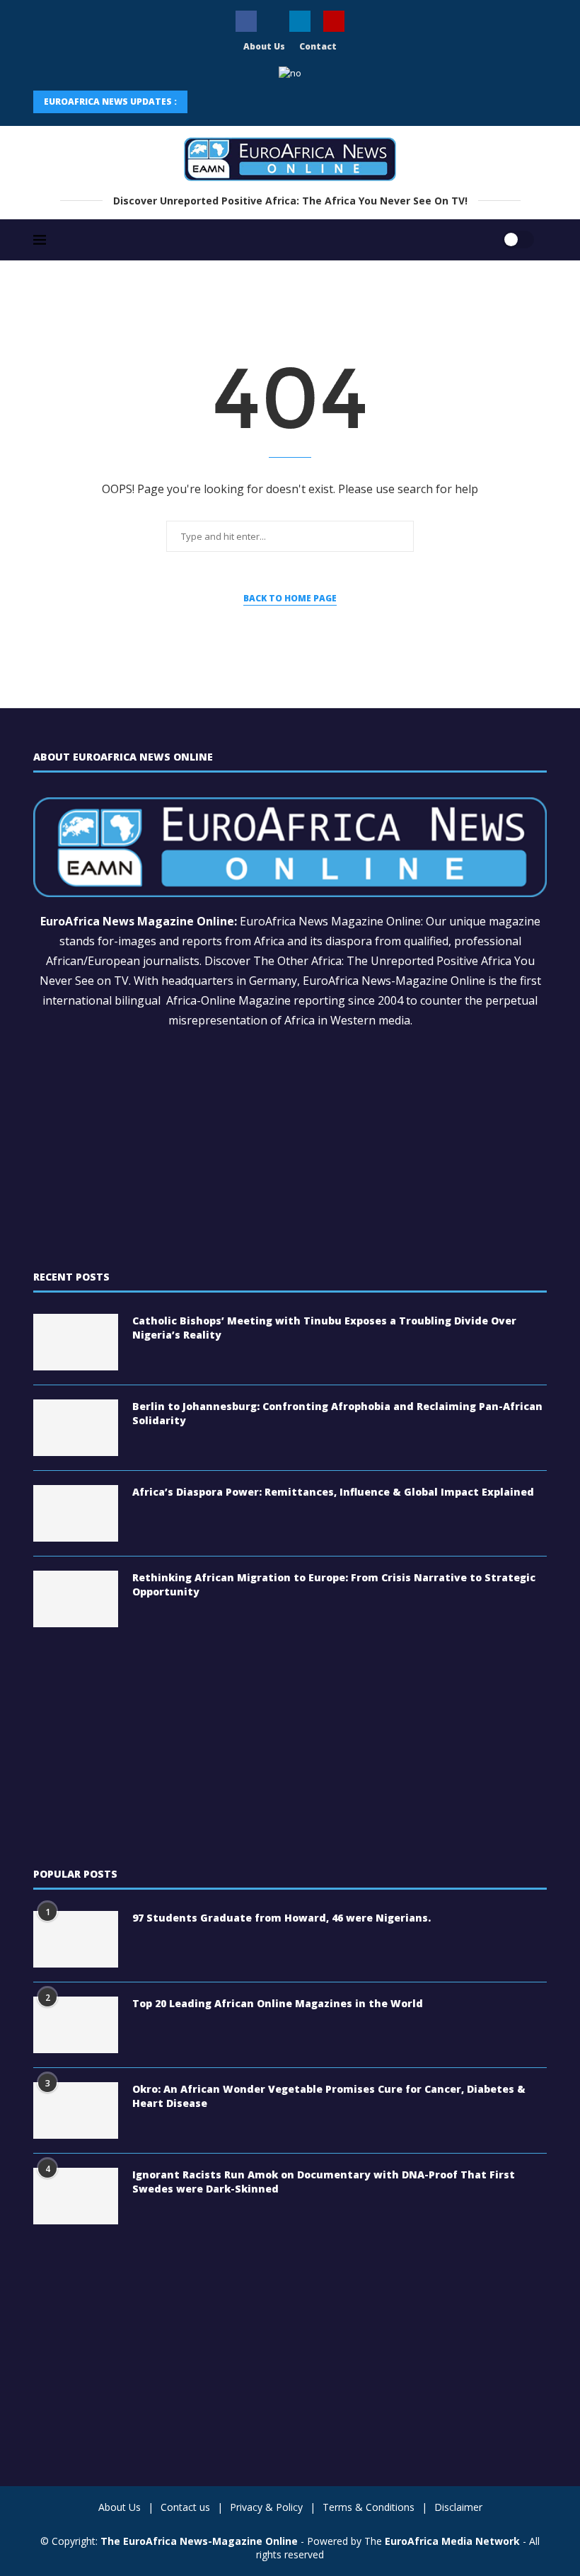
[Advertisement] (290, 1150)
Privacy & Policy (266, 2507)
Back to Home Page (290, 598)
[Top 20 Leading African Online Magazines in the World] (76, 2025)
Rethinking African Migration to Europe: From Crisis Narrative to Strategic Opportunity (334, 1584)
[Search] (474, 231)
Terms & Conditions (369, 2507)
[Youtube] (334, 21)
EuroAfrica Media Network (452, 2541)
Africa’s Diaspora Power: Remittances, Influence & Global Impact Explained (333, 1492)
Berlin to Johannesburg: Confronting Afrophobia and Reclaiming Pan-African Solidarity (337, 1413)
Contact (318, 46)
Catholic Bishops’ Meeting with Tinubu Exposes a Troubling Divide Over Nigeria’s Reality (324, 1328)
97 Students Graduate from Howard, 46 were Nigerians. (282, 1918)
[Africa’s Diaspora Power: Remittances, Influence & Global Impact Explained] (76, 1513)
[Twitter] (273, 17)
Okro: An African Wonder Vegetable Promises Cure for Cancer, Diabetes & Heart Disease (329, 2096)
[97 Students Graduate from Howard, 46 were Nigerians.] (76, 1939)
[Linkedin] (300, 21)
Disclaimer (458, 2507)
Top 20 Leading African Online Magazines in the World (278, 2003)
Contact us (185, 2507)
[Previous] (207, 102)
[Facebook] (246, 21)
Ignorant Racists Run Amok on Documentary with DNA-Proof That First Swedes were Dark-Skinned (324, 2182)
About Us (264, 46)
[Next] (239, 102)
